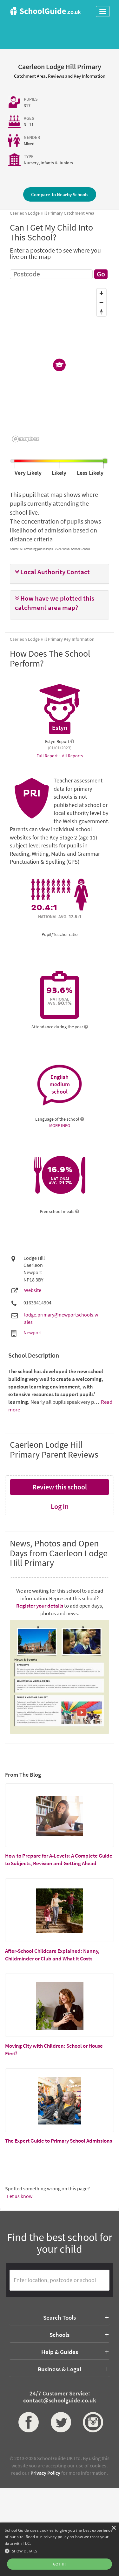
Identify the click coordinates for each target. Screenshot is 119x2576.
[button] (60, 572)
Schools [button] (60, 2335)
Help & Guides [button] (60, 2352)
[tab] (60, 574)
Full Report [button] (48, 756)
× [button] (113, 2528)
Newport (33, 1332)
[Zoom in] (101, 293)
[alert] (60, 2549)
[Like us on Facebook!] (27, 2422)
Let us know (20, 2196)
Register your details (40, 1606)
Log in (60, 1506)
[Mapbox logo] (26, 439)
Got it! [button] (60, 2564)
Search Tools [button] (60, 2317)
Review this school (60, 1487)
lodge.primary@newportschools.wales (61, 1318)
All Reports (72, 756)
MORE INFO (60, 1125)
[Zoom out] (101, 302)
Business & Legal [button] (60, 2369)
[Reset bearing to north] (101, 312)
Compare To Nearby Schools (60, 194)
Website (33, 1290)
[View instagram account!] (92, 2422)
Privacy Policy (45, 2473)
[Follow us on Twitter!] (60, 2422)
